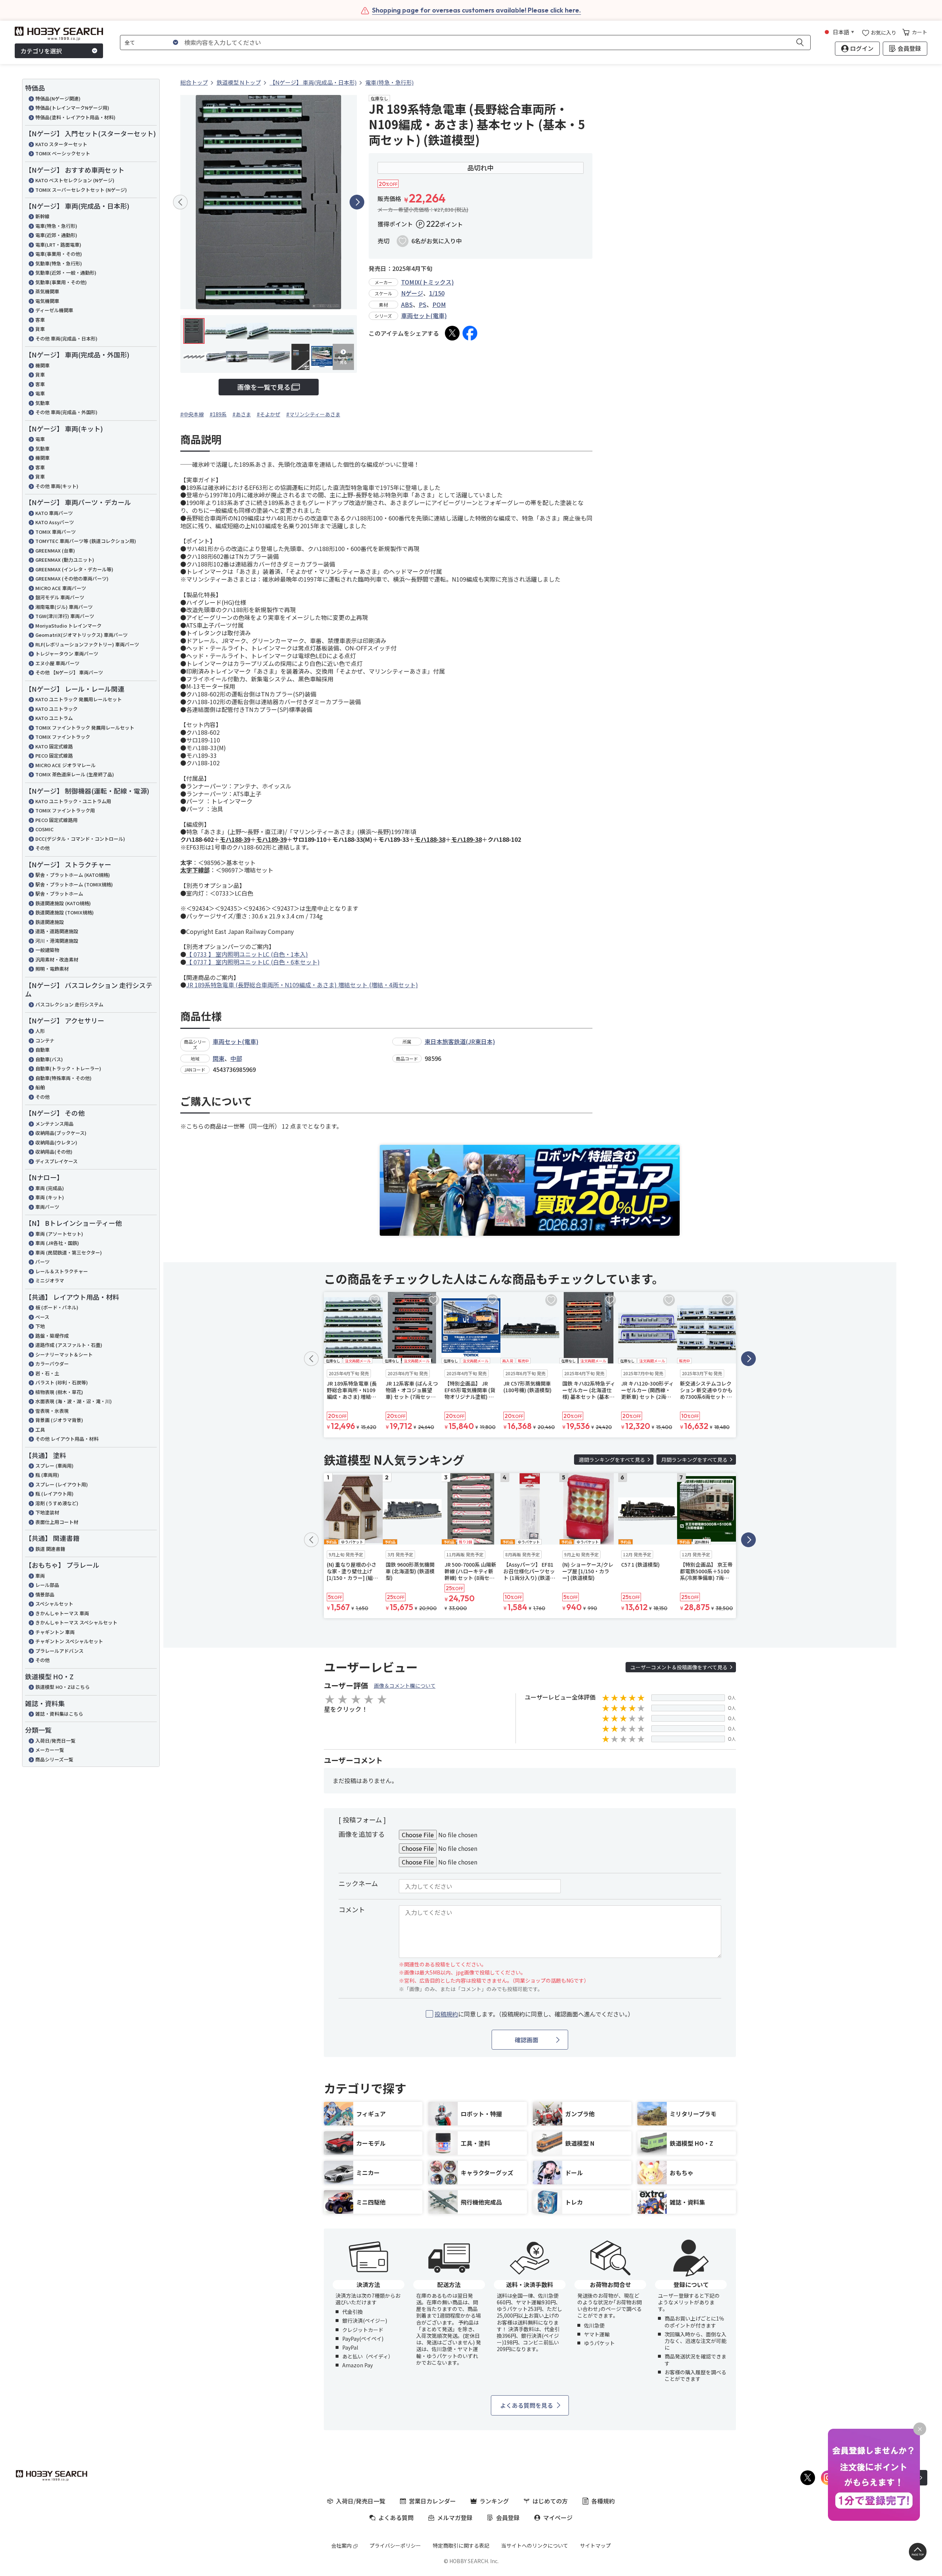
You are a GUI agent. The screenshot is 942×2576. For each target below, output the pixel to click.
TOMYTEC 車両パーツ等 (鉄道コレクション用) (86, 541)
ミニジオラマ (50, 1280)
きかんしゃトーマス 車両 (62, 1613)
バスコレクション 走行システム (69, 1004)
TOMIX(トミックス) (427, 282)
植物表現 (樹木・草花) (59, 1392)
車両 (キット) (50, 1197)
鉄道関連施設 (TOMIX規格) (65, 912)
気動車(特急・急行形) (59, 263)
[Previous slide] (180, 202)
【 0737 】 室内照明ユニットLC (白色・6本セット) (253, 962)
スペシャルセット (54, 1604)
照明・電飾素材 (52, 969)
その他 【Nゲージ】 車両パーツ (69, 672)
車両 (40, 1576)
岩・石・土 (47, 1373)
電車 (40, 393)
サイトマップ (595, 2545)
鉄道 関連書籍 (50, 1549)
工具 (40, 1430)
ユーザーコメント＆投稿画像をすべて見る (679, 1667)
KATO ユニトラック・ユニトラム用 (73, 801)
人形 (40, 1031)
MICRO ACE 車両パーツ (61, 588)
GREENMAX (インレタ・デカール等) (74, 569)
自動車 (43, 1050)
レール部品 (47, 1585)
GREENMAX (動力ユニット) (65, 560)
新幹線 (43, 216)
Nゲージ (412, 293)
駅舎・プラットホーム (59, 894)
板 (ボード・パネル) (57, 1307)
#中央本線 (192, 414)
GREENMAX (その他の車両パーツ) (72, 578)
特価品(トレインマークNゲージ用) (72, 108)
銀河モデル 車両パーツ (60, 597)
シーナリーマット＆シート (64, 1354)
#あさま (242, 414)
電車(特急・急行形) (56, 226)
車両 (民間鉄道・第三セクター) (69, 1252)
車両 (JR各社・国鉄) (57, 1243)
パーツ (43, 1262)
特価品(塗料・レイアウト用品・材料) (75, 117)
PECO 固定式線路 (54, 756)
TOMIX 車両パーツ (56, 532)
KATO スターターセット (61, 144)
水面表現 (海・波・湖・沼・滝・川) (74, 1401)
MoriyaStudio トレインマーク (68, 626)
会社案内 (341, 2545)
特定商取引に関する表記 (461, 2545)
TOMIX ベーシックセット (63, 153)
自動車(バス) (49, 1059)
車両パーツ (47, 1207)
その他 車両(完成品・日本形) (66, 338)
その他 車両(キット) (57, 486)
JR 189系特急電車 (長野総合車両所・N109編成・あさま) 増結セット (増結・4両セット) (302, 985)
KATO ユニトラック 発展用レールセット (79, 699)
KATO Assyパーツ (55, 522)
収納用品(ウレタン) (56, 1142)
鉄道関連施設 (50, 922)
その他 (43, 848)
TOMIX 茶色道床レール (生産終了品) (75, 774)
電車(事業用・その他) (59, 254)
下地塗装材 (47, 1512)
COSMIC (45, 829)
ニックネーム (358, 1883)
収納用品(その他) (54, 1152)
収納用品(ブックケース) (61, 1133)
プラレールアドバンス (59, 1651)
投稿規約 (446, 2014)
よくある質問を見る (527, 2405)
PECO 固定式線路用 (56, 820)
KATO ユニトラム (54, 718)
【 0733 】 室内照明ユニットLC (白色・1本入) (247, 954)
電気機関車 (47, 301)
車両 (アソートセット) (59, 1234)
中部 (236, 1058)
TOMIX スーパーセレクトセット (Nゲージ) (81, 190)
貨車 (40, 329)
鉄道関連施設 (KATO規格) (63, 903)
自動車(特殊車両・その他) (63, 1078)
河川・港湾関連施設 (57, 941)
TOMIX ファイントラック (63, 737)
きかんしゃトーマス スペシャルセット (76, 1622)
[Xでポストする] (452, 333)
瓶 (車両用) (47, 1475)
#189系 (218, 414)
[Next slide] (357, 202)
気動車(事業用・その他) (61, 282)
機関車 (43, 365)
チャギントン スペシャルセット (69, 1641)
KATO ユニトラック (56, 709)
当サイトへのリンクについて (535, 2545)
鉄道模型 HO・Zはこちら (63, 1687)
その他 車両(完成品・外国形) (66, 412)
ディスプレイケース (56, 1161)
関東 (219, 1058)
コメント (352, 1909)
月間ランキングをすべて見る (694, 1460)
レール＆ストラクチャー (62, 1271)
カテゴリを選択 (41, 51)
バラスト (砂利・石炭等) (62, 1382)
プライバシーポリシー (395, 2545)
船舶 (40, 1087)
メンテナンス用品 (54, 1124)
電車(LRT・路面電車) (58, 245)
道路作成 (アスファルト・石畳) (69, 1345)
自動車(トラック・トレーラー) (68, 1068)
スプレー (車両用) (54, 1466)
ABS (407, 304)
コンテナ (45, 1040)
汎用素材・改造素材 (57, 959)
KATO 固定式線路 (54, 746)
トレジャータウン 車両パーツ (67, 654)
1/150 (437, 293)
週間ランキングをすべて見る (612, 1460)
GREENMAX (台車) (55, 551)
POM (439, 304)
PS (423, 304)
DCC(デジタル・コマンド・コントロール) (80, 839)
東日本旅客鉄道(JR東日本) (460, 1041)
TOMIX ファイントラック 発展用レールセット (85, 728)
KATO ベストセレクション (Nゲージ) (75, 180)
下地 (40, 1326)
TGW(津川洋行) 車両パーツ (65, 616)
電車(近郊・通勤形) (56, 235)
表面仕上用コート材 (57, 1522)
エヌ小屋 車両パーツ (57, 663)
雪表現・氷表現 (52, 1411)
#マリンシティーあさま (313, 414)
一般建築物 (47, 950)
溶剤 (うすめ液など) (57, 1503)
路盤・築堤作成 (52, 1336)
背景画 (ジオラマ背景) (59, 1420)
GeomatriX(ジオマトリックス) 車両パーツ (82, 635)
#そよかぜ (269, 414)
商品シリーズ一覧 (54, 1759)
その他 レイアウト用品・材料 (67, 1439)
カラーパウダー (52, 1364)
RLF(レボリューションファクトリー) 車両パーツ (87, 644)
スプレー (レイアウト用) (62, 1484)
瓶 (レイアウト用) (54, 1494)
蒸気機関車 (47, 291)
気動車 (43, 403)
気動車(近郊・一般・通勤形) (66, 273)
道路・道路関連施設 (57, 931)
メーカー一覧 (50, 1750)
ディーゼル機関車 (54, 310)
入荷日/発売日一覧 (55, 1741)
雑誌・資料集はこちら (59, 1714)
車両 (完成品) (50, 1188)
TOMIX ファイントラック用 (65, 810)
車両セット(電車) (424, 315)
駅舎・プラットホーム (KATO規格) (73, 875)
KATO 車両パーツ (54, 513)
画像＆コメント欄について (405, 1686)
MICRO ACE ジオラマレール (65, 765)
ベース (42, 1317)
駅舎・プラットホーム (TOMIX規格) (74, 884)
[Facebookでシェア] (470, 333)
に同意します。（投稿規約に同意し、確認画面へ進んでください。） (534, 2014)
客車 (40, 320)
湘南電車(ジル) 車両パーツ (64, 607)
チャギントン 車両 (55, 1632)
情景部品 (45, 1594)
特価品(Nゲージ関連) (58, 98)
